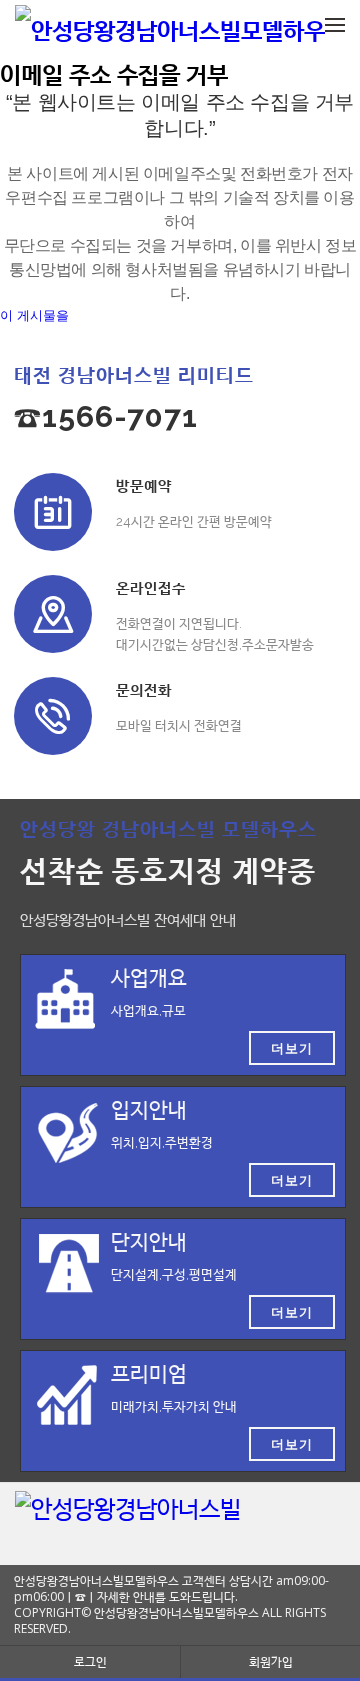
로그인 (90, 1661)
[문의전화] (53, 716)
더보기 (292, 1048)
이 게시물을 (34, 315)
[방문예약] (53, 512)
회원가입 (271, 1661)
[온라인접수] (53, 614)
